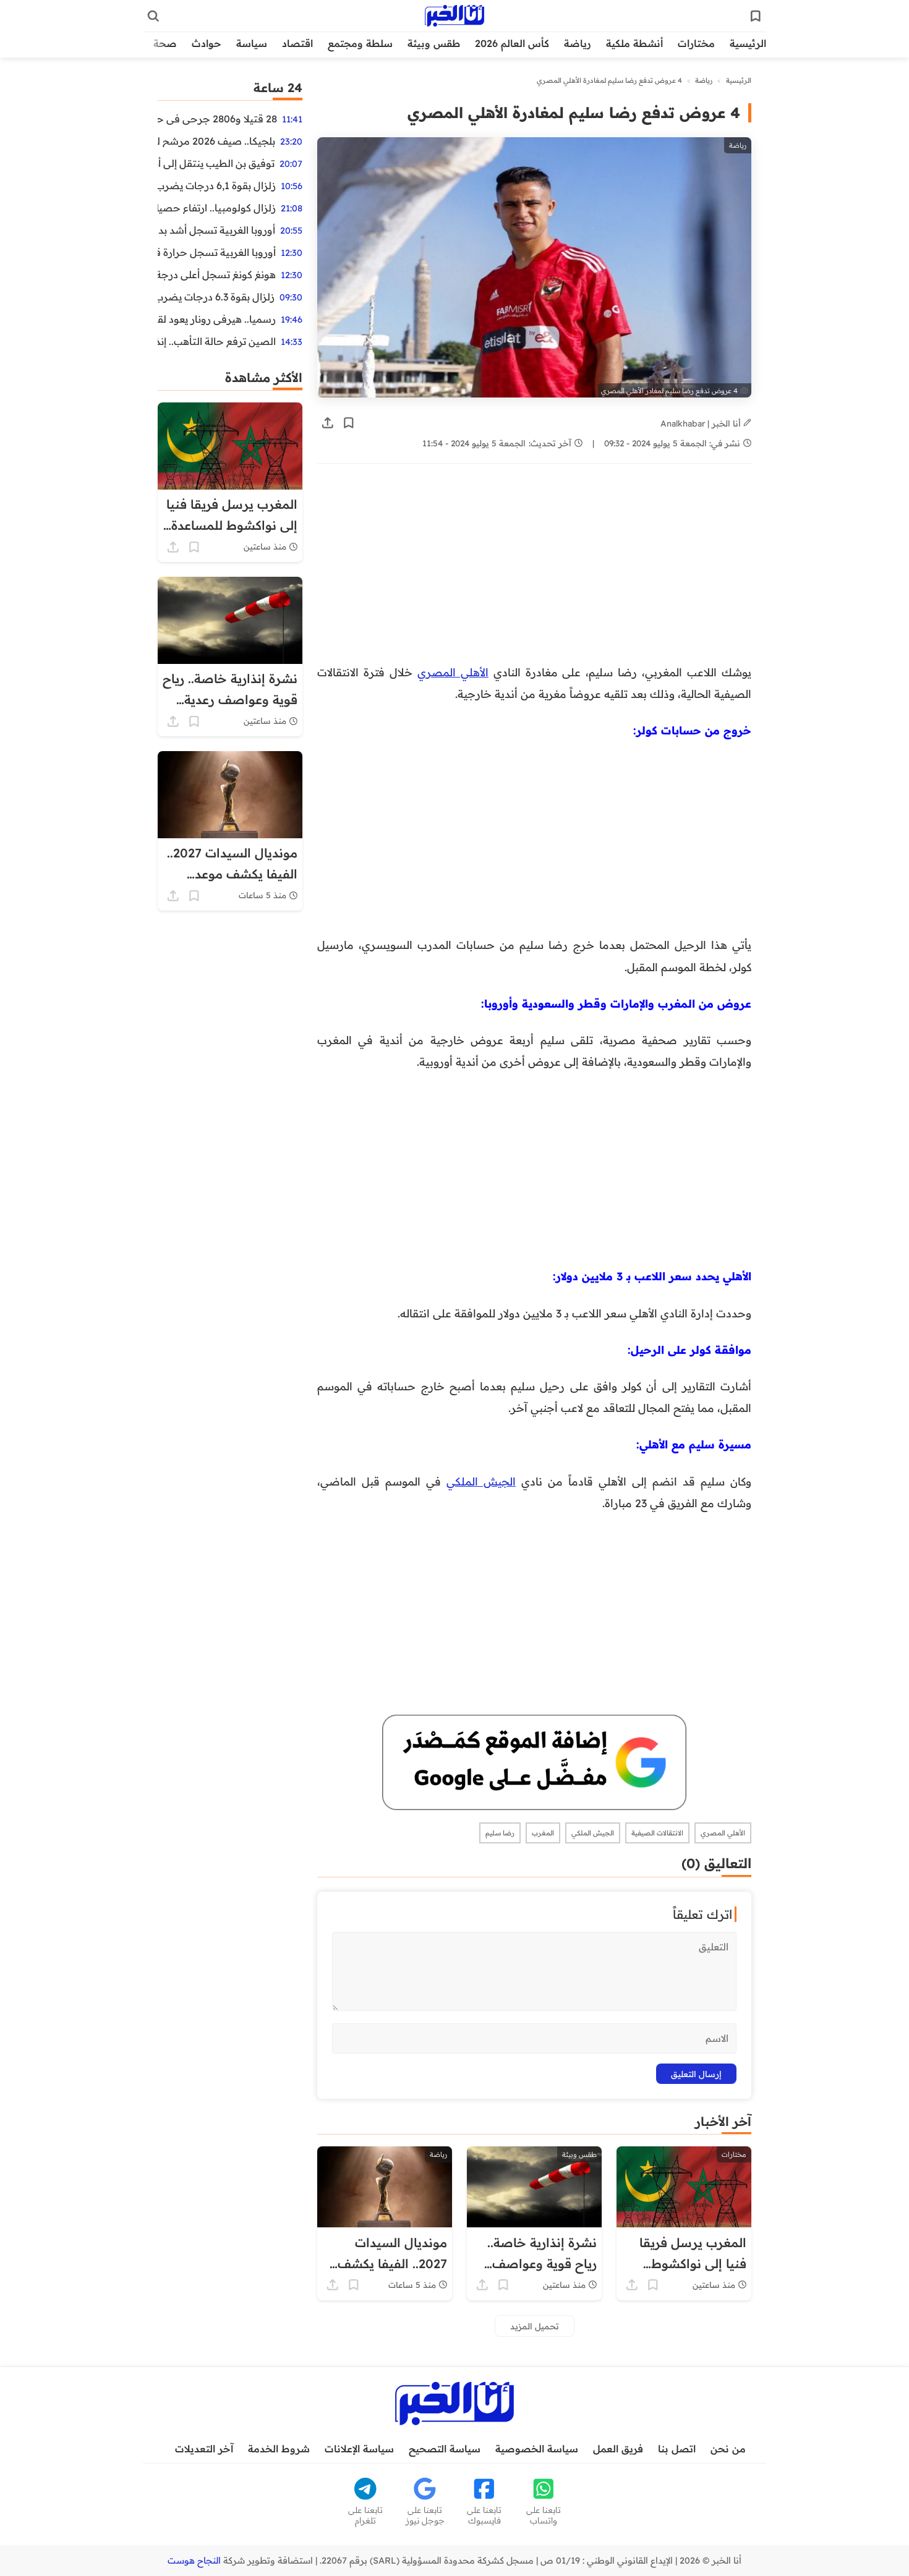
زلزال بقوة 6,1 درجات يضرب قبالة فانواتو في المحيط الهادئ (217, 185)
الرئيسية (748, 43)
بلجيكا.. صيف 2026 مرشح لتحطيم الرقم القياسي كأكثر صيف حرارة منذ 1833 (216, 141)
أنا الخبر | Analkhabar (702, 423)
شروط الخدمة (279, 2449)
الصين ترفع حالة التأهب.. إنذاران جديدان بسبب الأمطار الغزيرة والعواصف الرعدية (217, 341)
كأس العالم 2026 (512, 43)
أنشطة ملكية (634, 43)
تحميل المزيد (535, 2326)
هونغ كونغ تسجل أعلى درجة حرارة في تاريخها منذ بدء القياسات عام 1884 (217, 274)
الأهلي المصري (453, 672)
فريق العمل (618, 2449)
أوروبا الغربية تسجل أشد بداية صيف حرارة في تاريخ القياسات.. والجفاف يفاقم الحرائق (216, 230)
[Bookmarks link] (756, 16)
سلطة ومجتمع (360, 43)
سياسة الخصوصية (537, 2449)
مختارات (696, 43)
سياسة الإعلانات (359, 2449)
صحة (165, 43)
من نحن (728, 2449)
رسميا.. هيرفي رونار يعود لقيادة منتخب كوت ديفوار (217, 319)
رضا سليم (500, 1833)
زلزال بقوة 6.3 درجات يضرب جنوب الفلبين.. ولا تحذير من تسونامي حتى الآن (216, 297)
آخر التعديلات (204, 2449)
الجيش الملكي (481, 1481)
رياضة (578, 43)
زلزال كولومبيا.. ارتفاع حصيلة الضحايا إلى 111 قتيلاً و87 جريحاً (217, 208)
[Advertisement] (534, 570)
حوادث (207, 43)
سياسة (252, 43)
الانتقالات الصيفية (657, 1833)
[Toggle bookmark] (349, 423)
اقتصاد (297, 43)
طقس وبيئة (434, 43)
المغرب (543, 1833)
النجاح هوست (194, 2561)
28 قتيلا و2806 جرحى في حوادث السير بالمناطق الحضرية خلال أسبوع (217, 119)
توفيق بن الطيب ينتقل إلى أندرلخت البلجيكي (216, 163)
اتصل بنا (677, 2449)
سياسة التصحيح (445, 2449)
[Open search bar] (153, 16)
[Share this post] (328, 423)
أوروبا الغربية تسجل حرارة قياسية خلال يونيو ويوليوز (217, 252)
